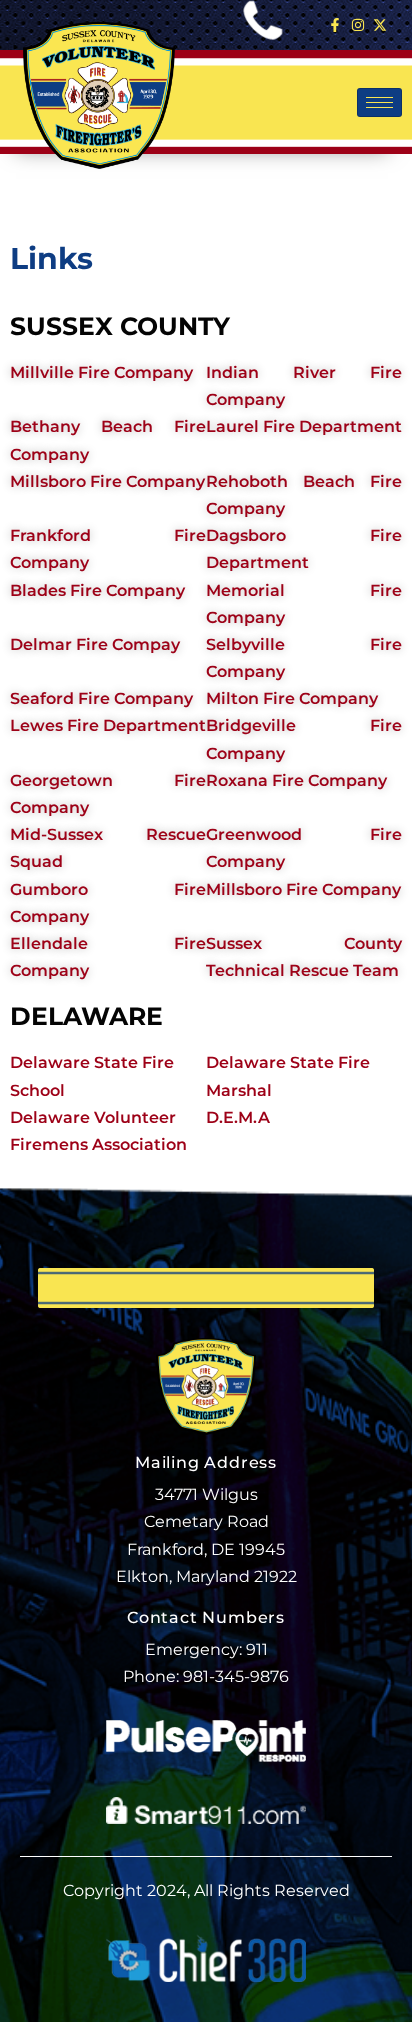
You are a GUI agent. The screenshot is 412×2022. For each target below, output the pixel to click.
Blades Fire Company (97, 590)
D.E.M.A (238, 1117)
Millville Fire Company (101, 372)
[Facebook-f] (335, 25)
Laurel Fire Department (304, 426)
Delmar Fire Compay (95, 644)
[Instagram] (358, 25)
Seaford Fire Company (101, 698)
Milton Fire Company (292, 698)
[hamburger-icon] (379, 102)
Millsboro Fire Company (107, 481)
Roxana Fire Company (296, 780)
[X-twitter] (380, 25)
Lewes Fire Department (108, 725)
